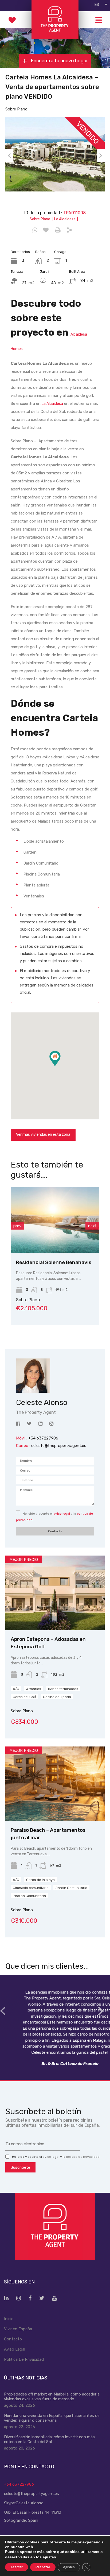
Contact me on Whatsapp (35, 230)
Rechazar (43, 2567)
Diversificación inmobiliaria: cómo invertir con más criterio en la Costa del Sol (49, 2439)
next (92, 1226)
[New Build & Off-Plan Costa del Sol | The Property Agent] (55, 37)
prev (17, 1226)
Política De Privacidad (24, 2359)
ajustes (49, 2557)
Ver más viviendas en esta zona (43, 1135)
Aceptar (17, 2567)
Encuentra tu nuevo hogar (59, 61)
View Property (55, 1240)
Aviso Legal (15, 2349)
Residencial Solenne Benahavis (54, 1262)
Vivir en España (18, 2329)
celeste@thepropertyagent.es (59, 1446)
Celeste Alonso (30, 2503)
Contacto (13, 2339)
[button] (60, 1066)
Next (101, 156)
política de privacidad (83, 2157)
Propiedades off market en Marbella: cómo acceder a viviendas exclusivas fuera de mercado (52, 2397)
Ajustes (69, 2567)
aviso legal (62, 1514)
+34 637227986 (19, 2484)
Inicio (9, 2319)
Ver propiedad (55, 1615)
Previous (9, 156)
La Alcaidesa (52, 404)
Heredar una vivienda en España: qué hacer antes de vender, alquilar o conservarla (52, 2418)
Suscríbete (20, 2167)
